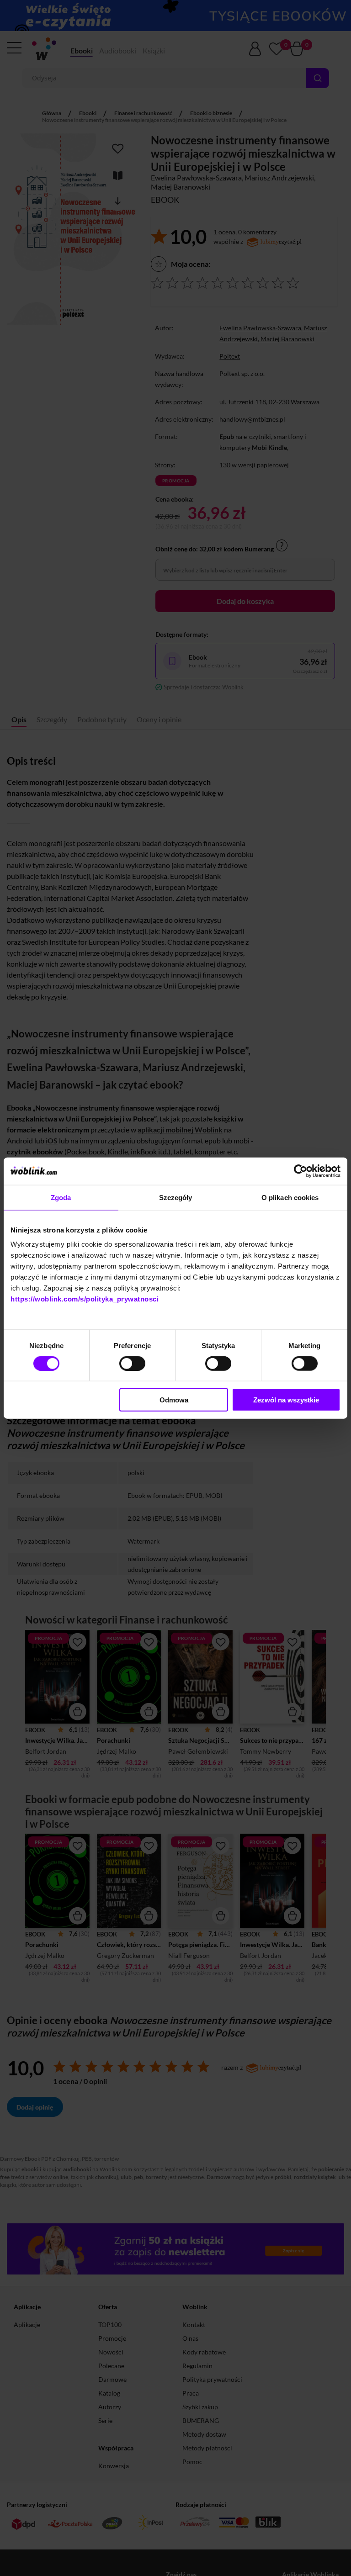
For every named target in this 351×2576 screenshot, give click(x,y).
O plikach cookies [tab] (290, 1197)
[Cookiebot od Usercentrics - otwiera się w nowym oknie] (300, 1171)
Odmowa (174, 1400)
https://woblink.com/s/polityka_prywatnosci (85, 1299)
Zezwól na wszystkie (286, 1400)
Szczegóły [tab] (176, 1197)
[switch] (132, 1363)
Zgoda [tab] (61, 1197)
